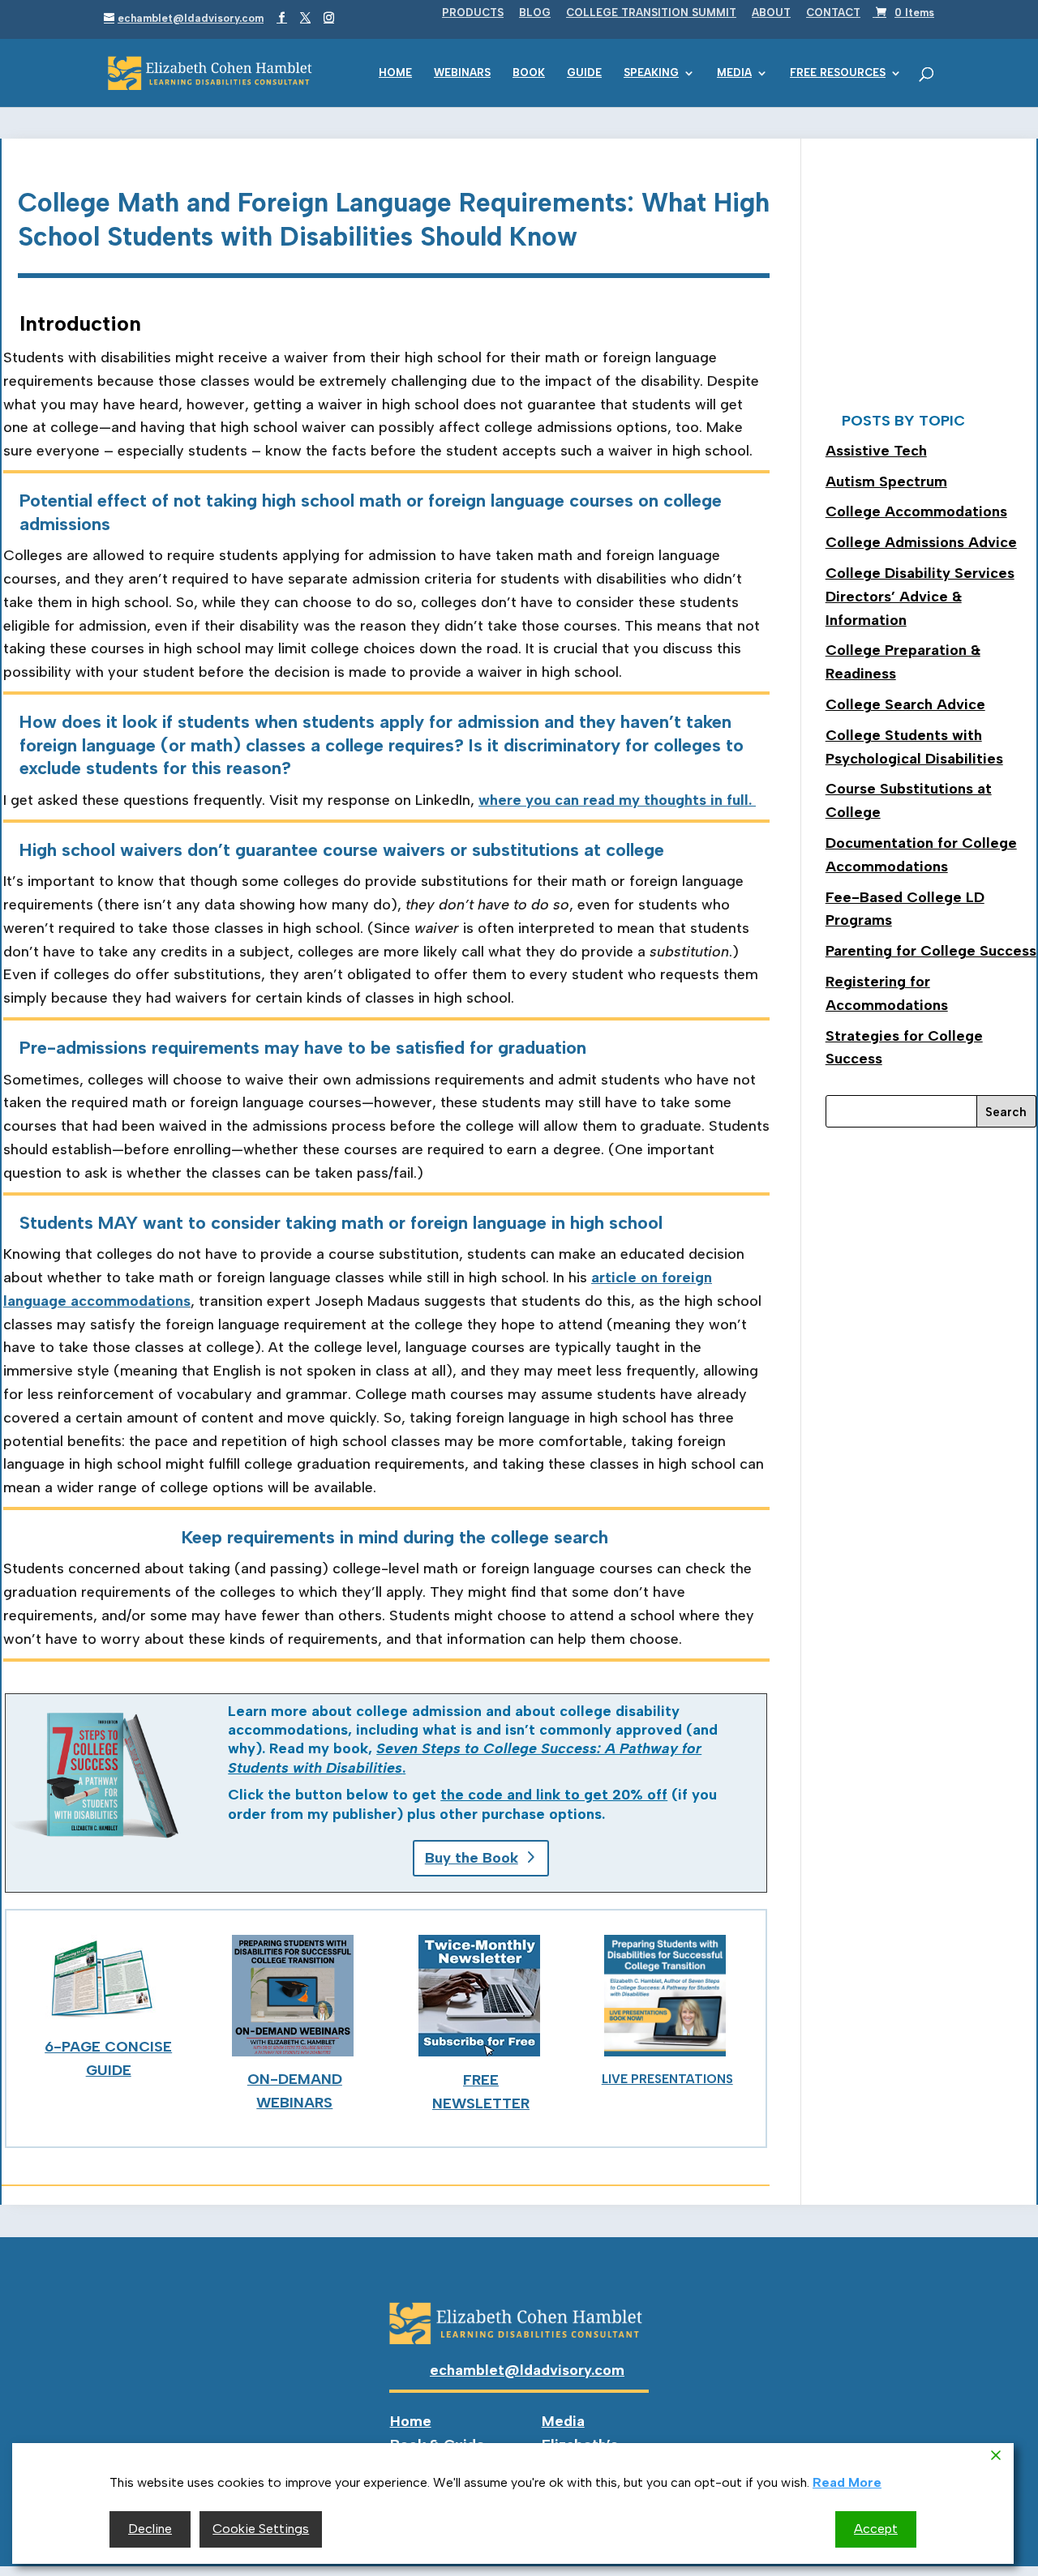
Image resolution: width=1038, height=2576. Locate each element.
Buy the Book (472, 1858)
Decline (150, 2529)
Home (395, 73)
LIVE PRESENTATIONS (667, 2079)
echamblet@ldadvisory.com (527, 2370)
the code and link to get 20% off (554, 1795)
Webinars (462, 73)
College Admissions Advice (921, 542)
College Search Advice (905, 704)
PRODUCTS (473, 13)
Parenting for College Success (931, 951)
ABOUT (771, 13)
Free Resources (838, 73)
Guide (584, 73)
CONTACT (833, 13)
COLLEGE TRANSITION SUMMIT (651, 13)
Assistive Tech (876, 451)
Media (734, 73)
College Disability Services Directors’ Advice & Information (920, 597)
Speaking (651, 73)
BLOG (535, 13)
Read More (847, 2482)
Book (529, 73)
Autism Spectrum (886, 481)
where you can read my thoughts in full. (617, 800)
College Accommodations (916, 511)
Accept (876, 2529)
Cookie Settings (261, 2529)
